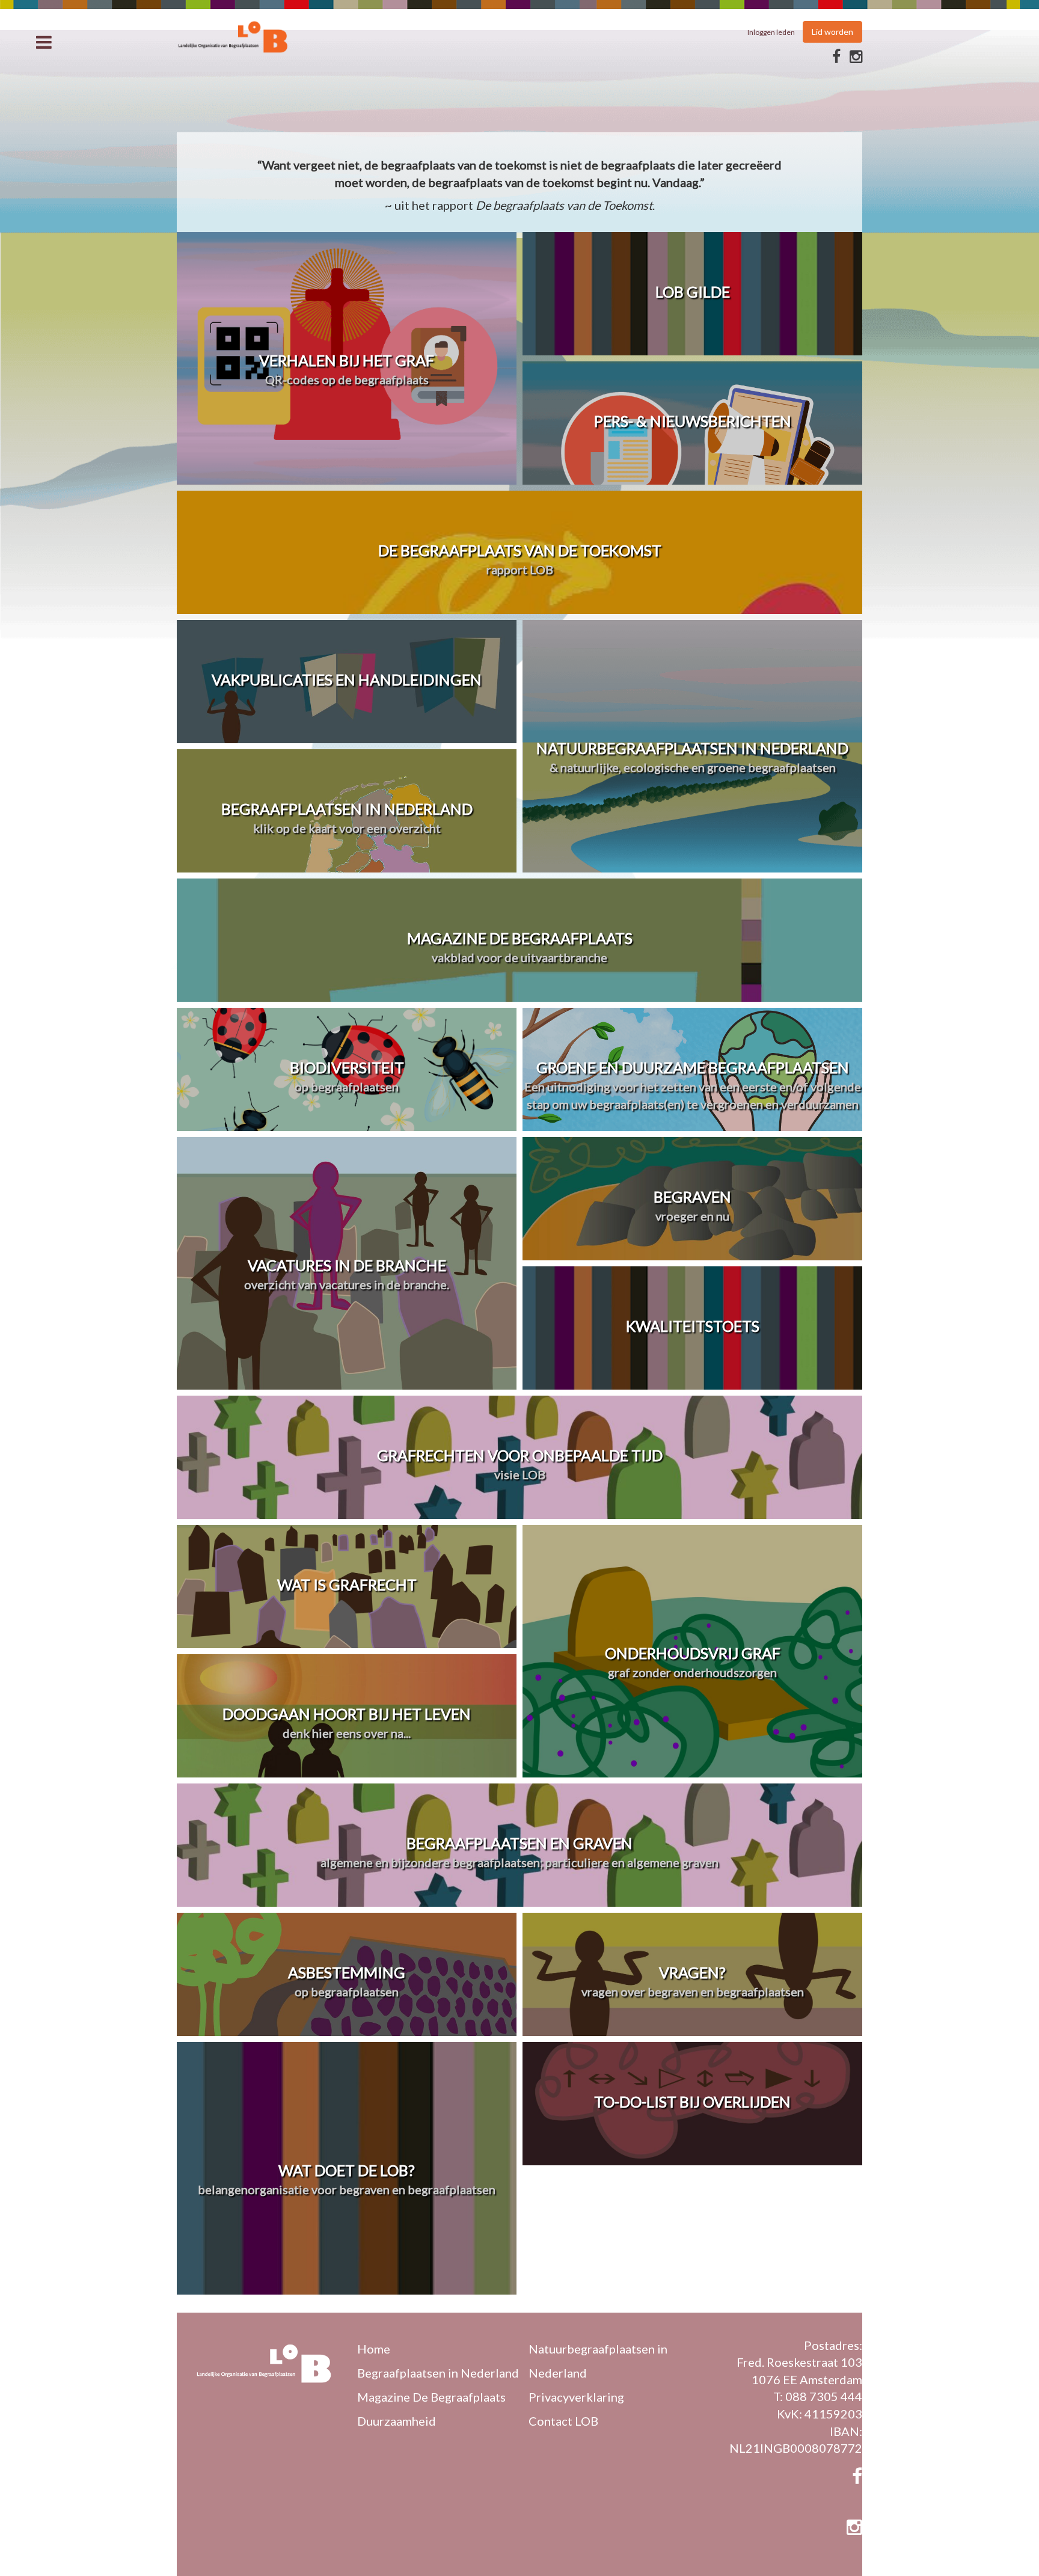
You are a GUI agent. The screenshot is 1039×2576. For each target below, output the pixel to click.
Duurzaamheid (397, 2421)
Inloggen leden (771, 32)
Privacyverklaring (576, 2397)
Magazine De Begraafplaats (431, 2397)
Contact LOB (563, 2421)
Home (374, 2349)
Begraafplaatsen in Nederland (438, 2373)
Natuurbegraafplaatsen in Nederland (598, 2361)
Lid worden (832, 32)
